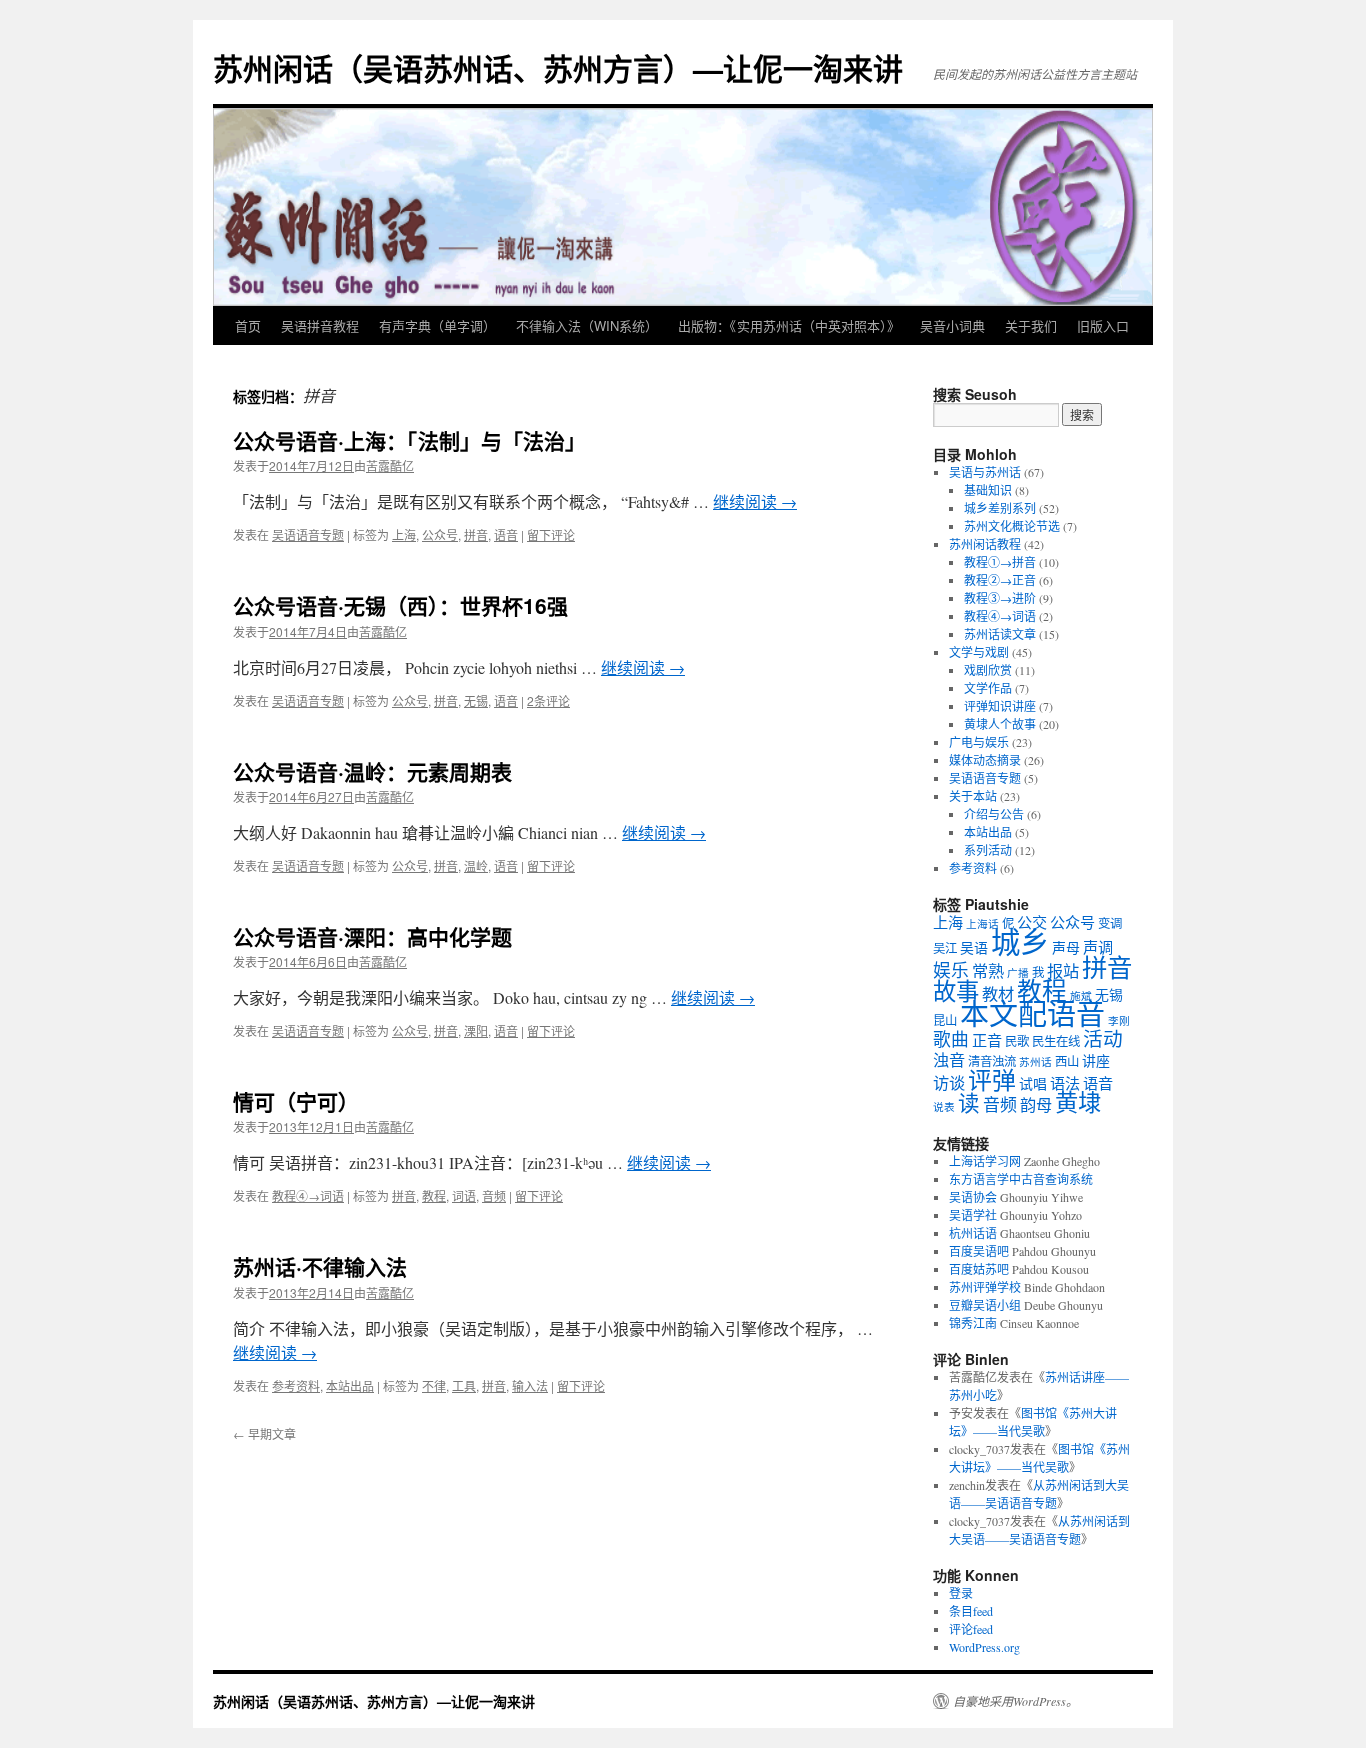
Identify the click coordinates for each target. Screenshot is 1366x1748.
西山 (1067, 1061)
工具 (464, 1385)
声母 (1066, 947)
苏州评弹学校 (985, 1287)
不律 (434, 1385)
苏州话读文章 (1000, 634)
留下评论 (551, 534)
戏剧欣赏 (988, 670)
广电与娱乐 (979, 742)
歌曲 (951, 1039)
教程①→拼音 (1000, 562)
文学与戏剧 (979, 652)
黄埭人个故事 (1000, 724)
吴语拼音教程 (320, 325)
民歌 (1017, 1041)
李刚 (1119, 1021)
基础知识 (988, 490)
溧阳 (476, 1030)
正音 (987, 1040)
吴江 (945, 948)
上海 (404, 534)
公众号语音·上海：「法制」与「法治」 (409, 440)
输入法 (530, 1385)
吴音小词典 (952, 325)
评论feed (971, 1629)
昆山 (945, 1020)
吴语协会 (973, 1197)
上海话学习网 (985, 1161)
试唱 (1033, 1083)
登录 (961, 1593)
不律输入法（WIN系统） (587, 325)
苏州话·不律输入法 (320, 1266)
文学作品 (988, 688)
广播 (1018, 973)
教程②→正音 (1000, 580)
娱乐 (951, 970)
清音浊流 (992, 1061)
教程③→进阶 (1000, 598)
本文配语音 (1032, 1013)
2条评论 (548, 700)
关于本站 (973, 796)
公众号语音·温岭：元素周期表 (372, 771)
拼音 (476, 534)
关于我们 (1031, 325)
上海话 (982, 924)
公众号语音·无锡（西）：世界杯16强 (400, 605)
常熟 (988, 971)
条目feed (971, 1611)
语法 (1065, 1083)
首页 (248, 325)
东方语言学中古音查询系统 (1021, 1179)
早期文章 (264, 1433)
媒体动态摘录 (985, 760)
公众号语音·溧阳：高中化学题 (372, 936)
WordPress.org (984, 1647)
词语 (464, 1195)
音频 (494, 1195)
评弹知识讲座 (1000, 706)
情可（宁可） (296, 1101)
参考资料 (296, 1385)
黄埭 (1078, 1102)
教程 (434, 1195)
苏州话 (1035, 1062)
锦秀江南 (973, 1323)
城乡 (1020, 941)
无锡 (476, 700)
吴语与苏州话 (985, 472)
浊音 (949, 1060)
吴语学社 (973, 1215)
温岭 (476, 865)
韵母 (1036, 1105)
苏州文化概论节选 (1012, 526)
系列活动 (988, 850)
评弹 (992, 1080)
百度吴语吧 (979, 1251)
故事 (956, 991)
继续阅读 (755, 501)
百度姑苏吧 (979, 1269)
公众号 (440, 534)
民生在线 (1056, 1041)
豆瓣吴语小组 (985, 1305)
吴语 (974, 947)
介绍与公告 (994, 814)
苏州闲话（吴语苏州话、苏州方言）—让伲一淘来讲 (558, 67)
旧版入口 (1103, 325)
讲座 (1096, 1060)
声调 (1098, 947)
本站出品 (350, 1385)
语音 (506, 534)
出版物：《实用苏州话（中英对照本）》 (789, 325)
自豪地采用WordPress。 (1015, 1701)
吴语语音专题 (308, 534)
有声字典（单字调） (437, 325)
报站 (1063, 971)
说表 (944, 1107)
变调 (1110, 923)
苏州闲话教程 (985, 544)
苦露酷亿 (390, 465)
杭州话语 (973, 1233)
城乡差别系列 (1000, 508)
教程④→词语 (308, 1195)
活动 (1103, 1038)
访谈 (949, 1083)
